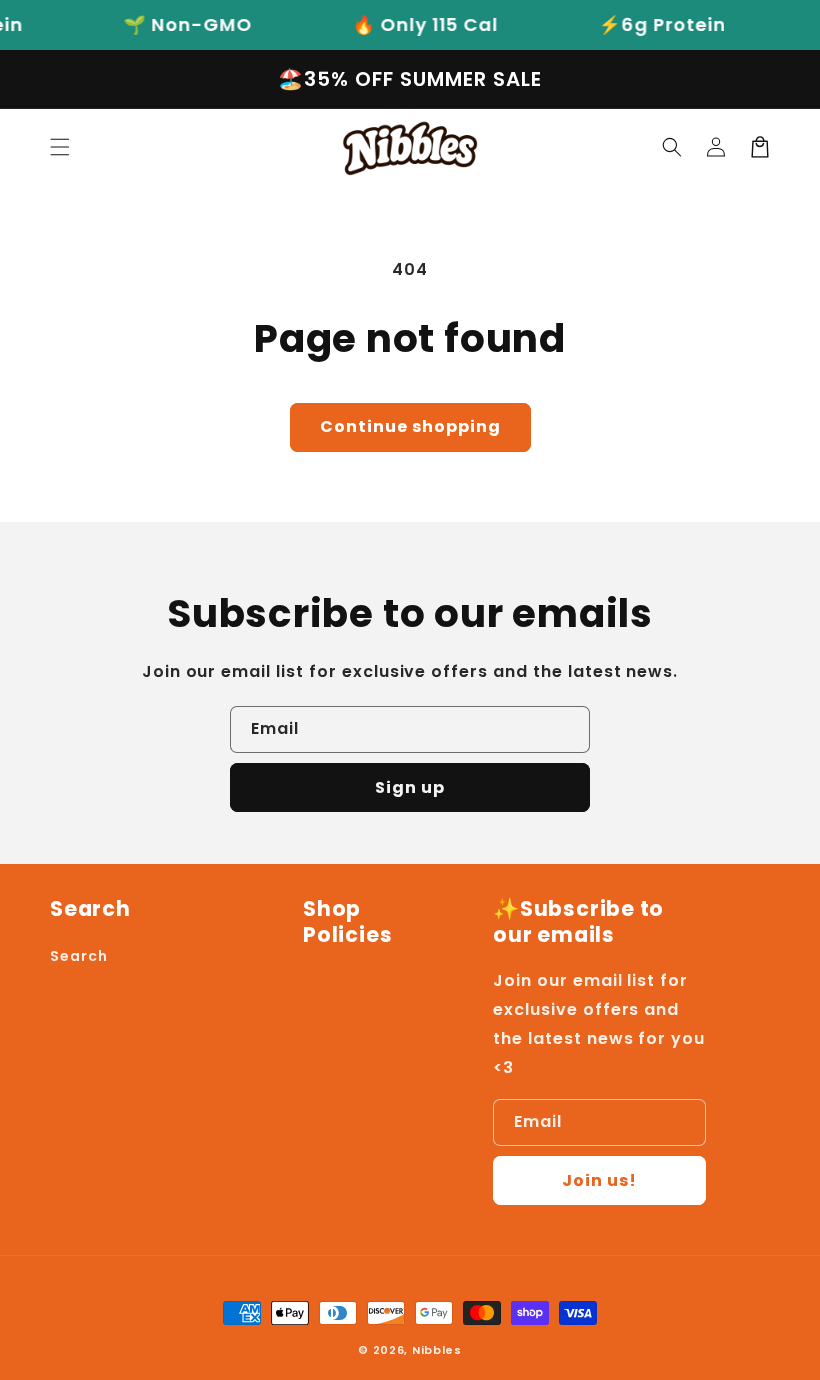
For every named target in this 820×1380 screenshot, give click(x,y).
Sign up (410, 787)
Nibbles (437, 1350)
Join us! (599, 1180)
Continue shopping (410, 426)
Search (79, 956)
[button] (60, 147)
